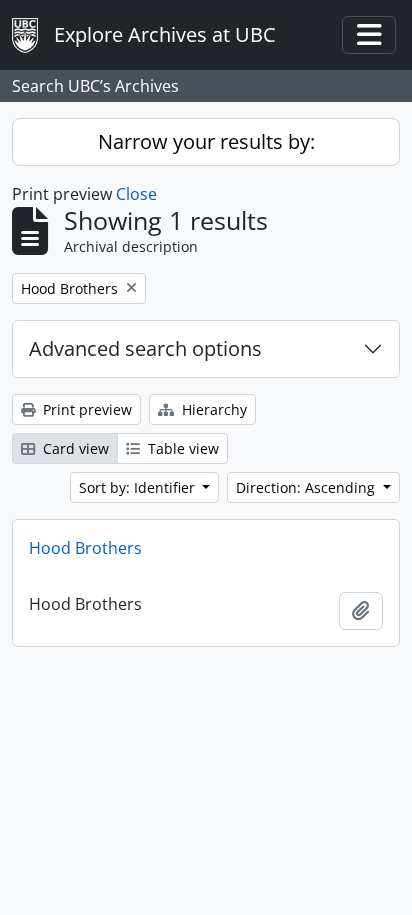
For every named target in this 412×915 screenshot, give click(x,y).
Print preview (85, 409)
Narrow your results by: (206, 141)
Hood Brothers (85, 548)
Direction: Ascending (307, 487)
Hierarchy (212, 409)
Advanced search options (145, 348)
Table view (181, 448)
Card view (74, 448)
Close (136, 194)
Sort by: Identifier (139, 487)
